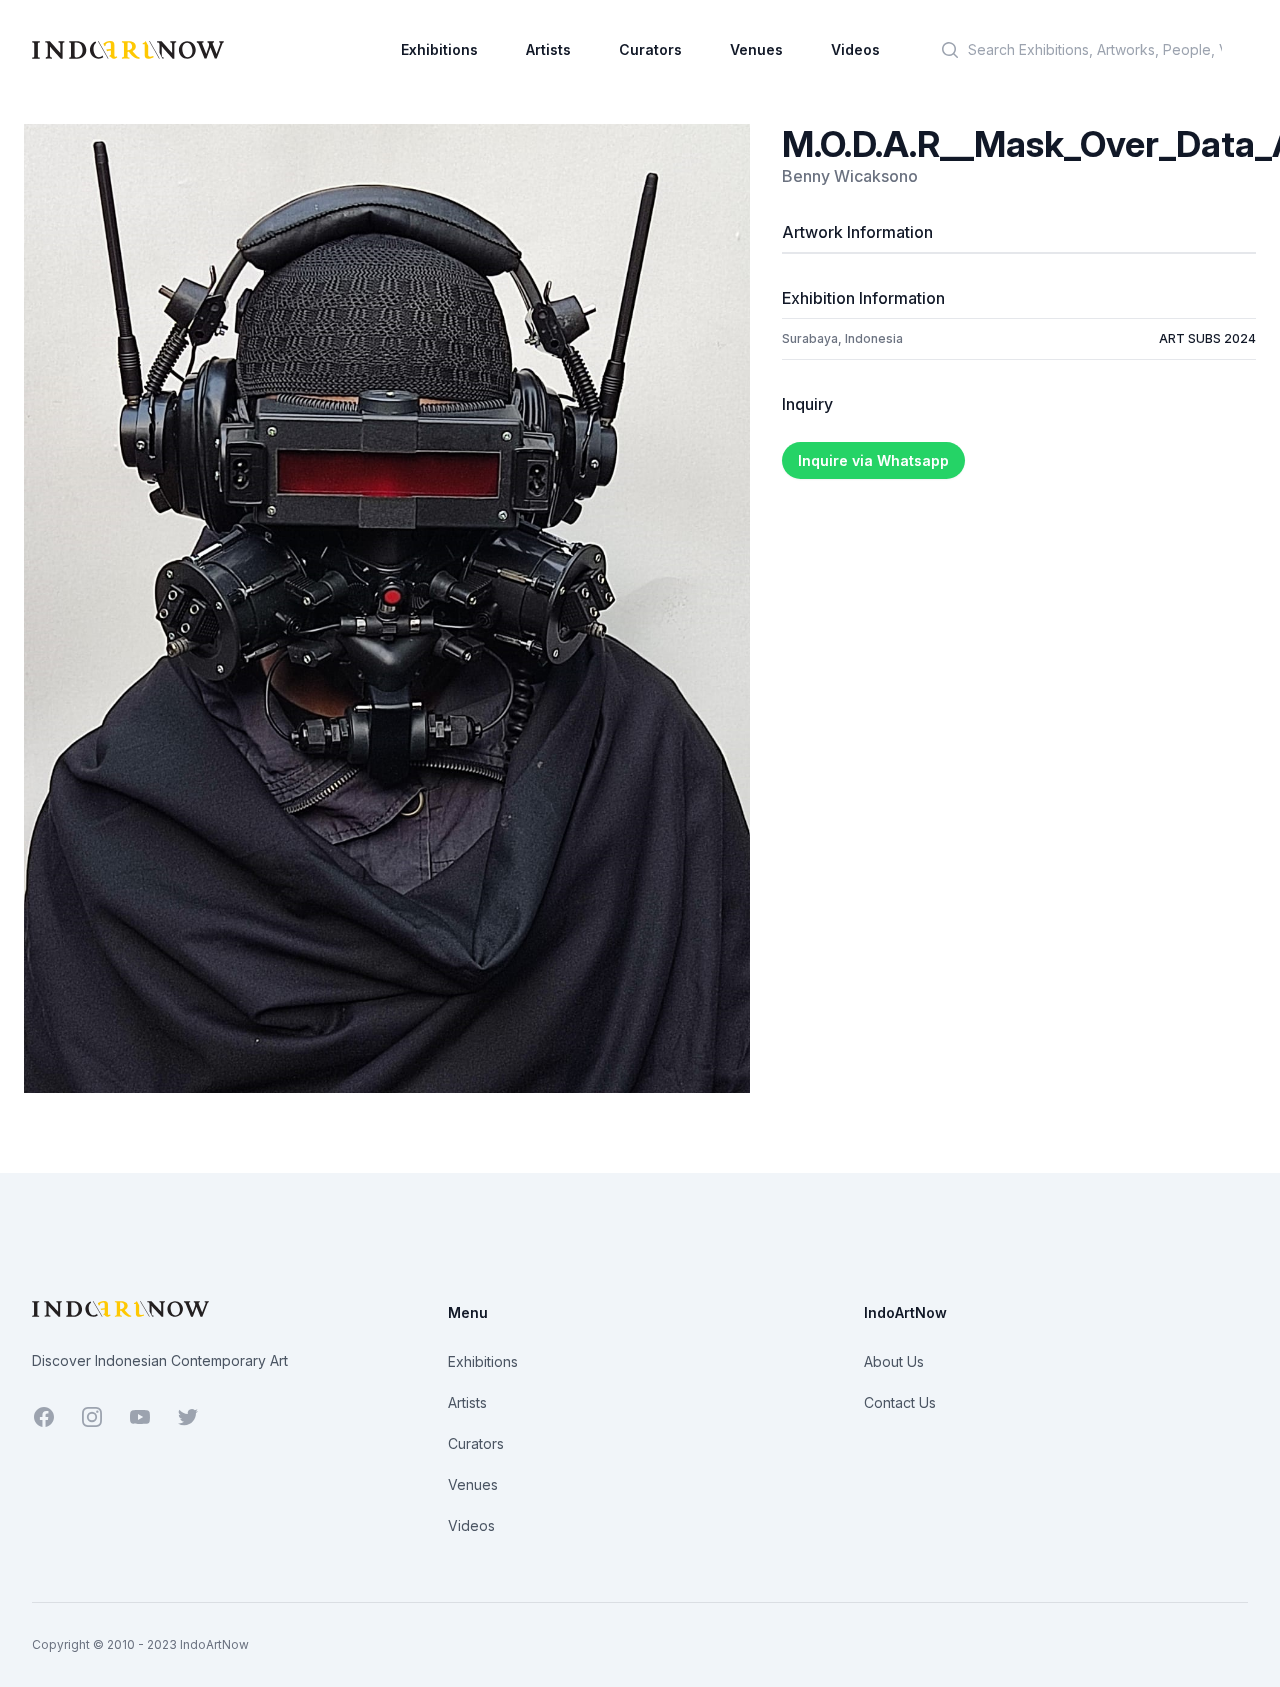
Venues (756, 49)
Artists (548, 49)
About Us (894, 1361)
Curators (650, 49)
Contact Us (900, 1402)
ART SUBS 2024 (1207, 338)
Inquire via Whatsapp (873, 460)
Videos (855, 49)
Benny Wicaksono (850, 176)
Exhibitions (439, 49)
